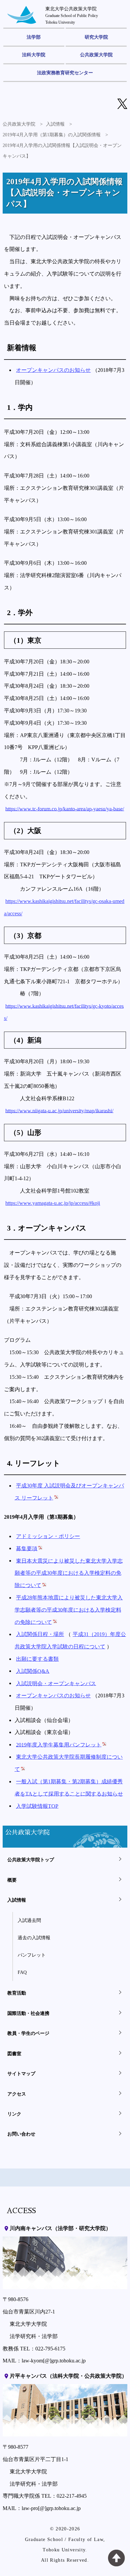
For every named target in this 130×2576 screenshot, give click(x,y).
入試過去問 (29, 1920)
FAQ (22, 1972)
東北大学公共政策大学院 (72, 15)
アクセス (17, 2094)
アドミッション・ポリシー (48, 1536)
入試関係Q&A (33, 1671)
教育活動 (17, 1993)
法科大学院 (34, 55)
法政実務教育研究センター (65, 73)
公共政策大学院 (96, 55)
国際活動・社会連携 (28, 2013)
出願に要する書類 (37, 1659)
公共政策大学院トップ (31, 1860)
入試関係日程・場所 (40, 1634)
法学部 (34, 37)
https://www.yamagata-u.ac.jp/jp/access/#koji (53, 1203)
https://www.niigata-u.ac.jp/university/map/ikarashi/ (59, 1110)
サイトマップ (21, 2074)
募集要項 (27, 1548)
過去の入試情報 (34, 1938)
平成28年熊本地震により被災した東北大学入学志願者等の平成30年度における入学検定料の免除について (69, 1610)
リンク (14, 2114)
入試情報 (55, 124)
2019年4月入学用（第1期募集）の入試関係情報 (52, 135)
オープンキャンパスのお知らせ (53, 370)
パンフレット (32, 1955)
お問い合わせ (21, 2134)
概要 (12, 1880)
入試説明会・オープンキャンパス (56, 1683)
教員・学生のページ (28, 2033)
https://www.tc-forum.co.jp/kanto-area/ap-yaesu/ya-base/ (65, 809)
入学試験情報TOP (37, 1806)
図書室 (14, 2054)
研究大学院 (96, 37)
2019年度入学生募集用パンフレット (59, 1744)
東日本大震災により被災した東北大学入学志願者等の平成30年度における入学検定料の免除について (69, 1573)
